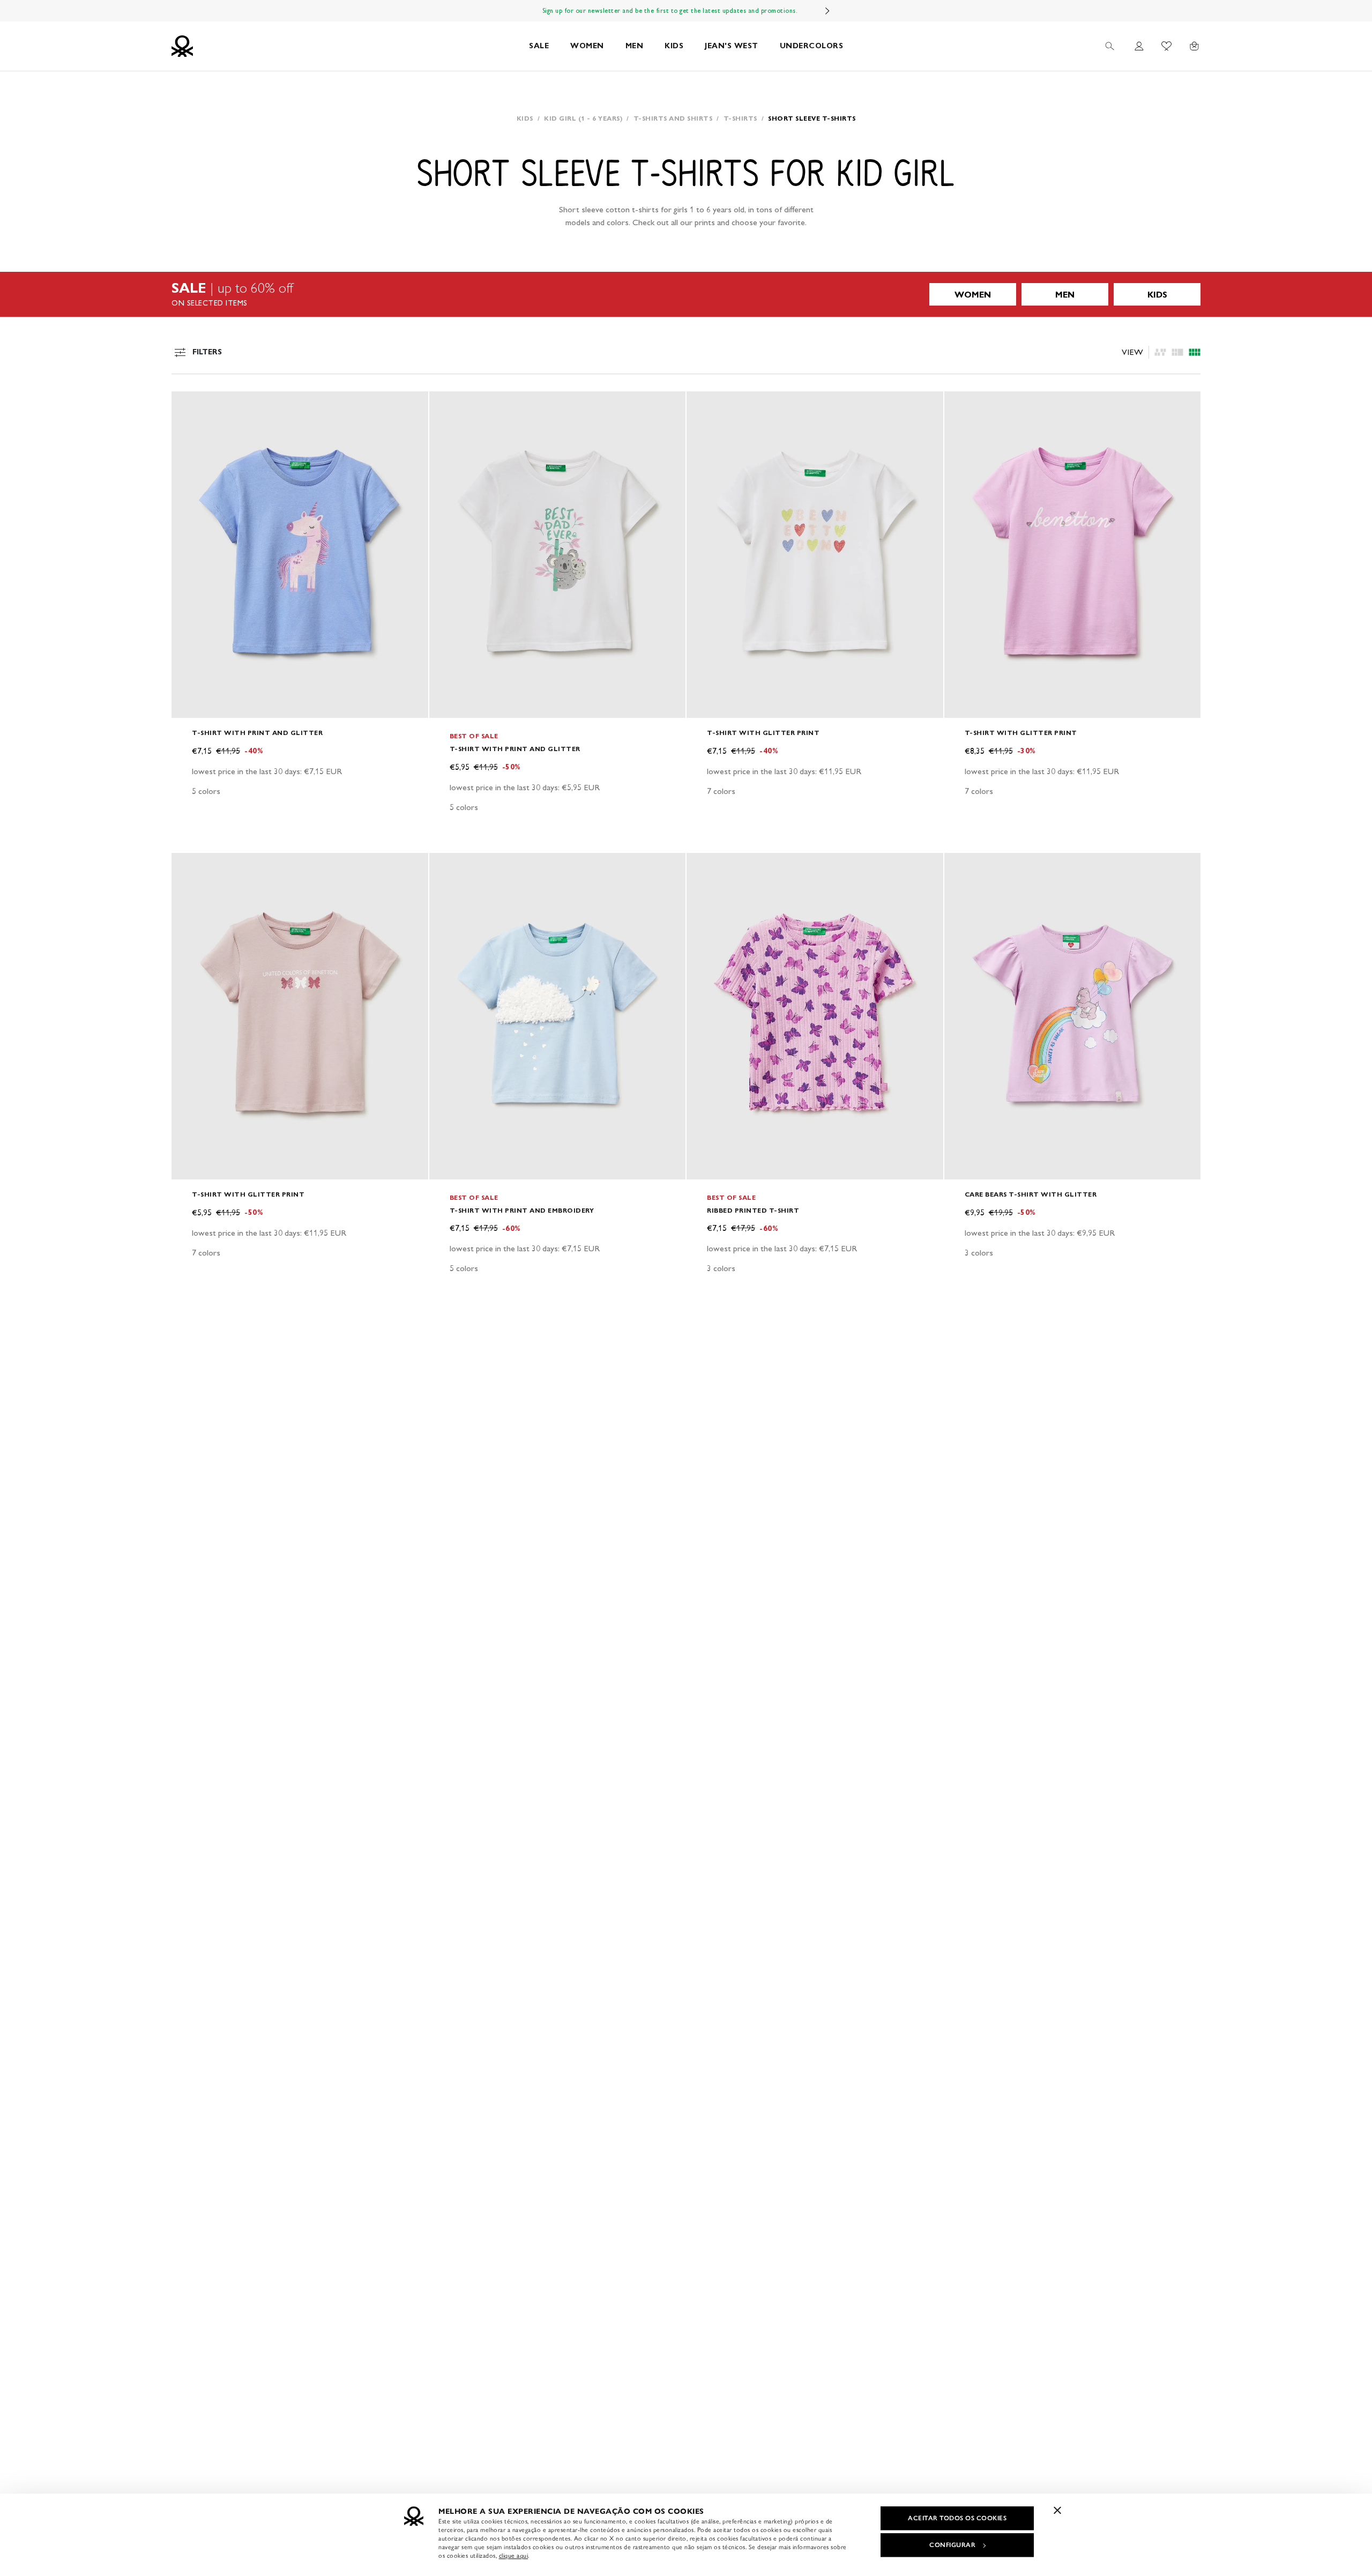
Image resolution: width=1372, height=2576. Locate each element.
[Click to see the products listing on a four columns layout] (1177, 352)
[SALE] (686, 294)
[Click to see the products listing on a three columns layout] (1195, 352)
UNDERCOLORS (812, 46)
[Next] (827, 11)
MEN (635, 46)
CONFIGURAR (952, 2545)
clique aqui (514, 2556)
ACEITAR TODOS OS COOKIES (957, 2518)
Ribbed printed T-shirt (753, 1210)
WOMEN (587, 46)
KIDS (674, 46)
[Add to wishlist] (189, 405)
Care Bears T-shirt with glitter (1031, 1194)
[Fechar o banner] (1057, 2510)
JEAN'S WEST (732, 46)
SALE (539, 46)
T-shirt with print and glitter (257, 733)
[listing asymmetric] (1160, 352)
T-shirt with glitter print (763, 733)
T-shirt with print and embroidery (522, 1210)
